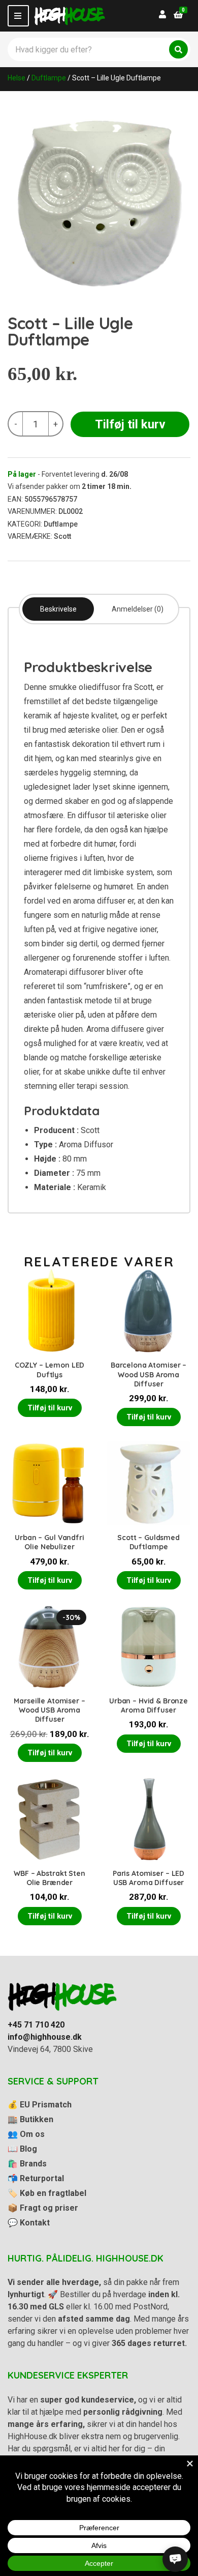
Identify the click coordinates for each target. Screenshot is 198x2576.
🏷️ (47, 2193)
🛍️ (27, 2164)
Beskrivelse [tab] (58, 609)
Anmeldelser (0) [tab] (138, 609)
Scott (62, 536)
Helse (16, 78)
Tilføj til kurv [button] (50, 1408)
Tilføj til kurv (130, 424)
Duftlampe (49, 78)
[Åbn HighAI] (175, 2559)
